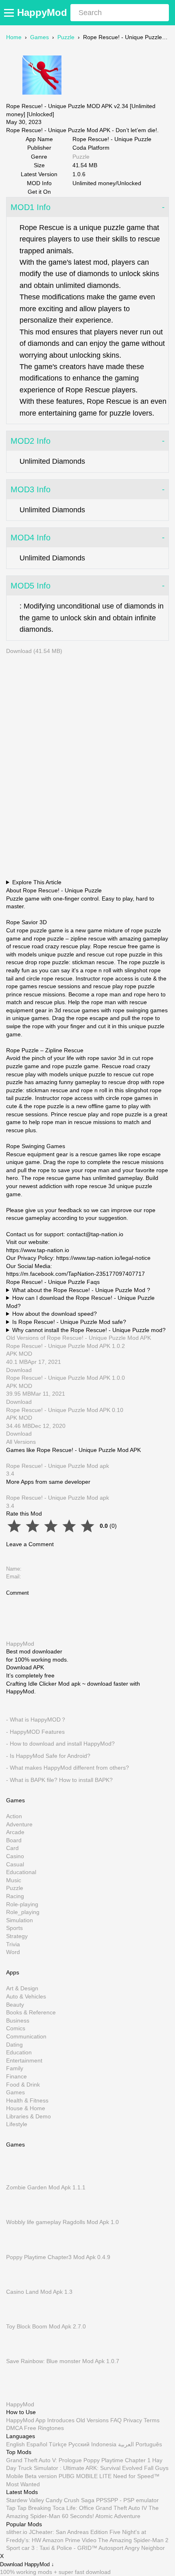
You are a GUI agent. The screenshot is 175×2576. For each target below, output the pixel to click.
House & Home (26, 2108)
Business (18, 2021)
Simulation (20, 1920)
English (15, 2444)
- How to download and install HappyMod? (60, 1744)
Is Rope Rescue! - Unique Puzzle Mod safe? (69, 1322)
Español (37, 2444)
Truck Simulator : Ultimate (51, 2468)
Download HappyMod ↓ (27, 2564)
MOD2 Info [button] (31, 441)
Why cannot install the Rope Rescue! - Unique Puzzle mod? (89, 1330)
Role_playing (23, 1912)
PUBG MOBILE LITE (85, 2476)
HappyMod (42, 12)
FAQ (116, 2420)
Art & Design (22, 1988)
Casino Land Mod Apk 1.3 (39, 2292)
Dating (14, 2044)
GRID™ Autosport (100, 2548)
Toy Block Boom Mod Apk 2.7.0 (46, 2326)
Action (14, 1816)
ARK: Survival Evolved (114, 2468)
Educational (21, 1872)
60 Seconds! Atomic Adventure (101, 2516)
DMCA (14, 2428)
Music (14, 1880)
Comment (17, 1593)
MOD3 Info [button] (31, 489)
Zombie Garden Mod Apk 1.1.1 (46, 2187)
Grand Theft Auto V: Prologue (44, 2460)
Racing (15, 1896)
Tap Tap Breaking (28, 2508)
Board (14, 1840)
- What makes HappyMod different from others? (68, 1768)
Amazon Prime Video (69, 2540)
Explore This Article (37, 882)
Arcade (15, 1832)
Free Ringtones (44, 2428)
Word (13, 1952)
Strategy (17, 1936)
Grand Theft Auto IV (122, 2508)
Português (149, 2444)
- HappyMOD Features (35, 1731)
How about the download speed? (55, 1314)
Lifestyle (17, 2124)
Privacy (133, 2420)
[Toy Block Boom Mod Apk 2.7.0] (18, 2318)
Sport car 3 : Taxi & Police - (41, 2548)
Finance (16, 2076)
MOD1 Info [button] (31, 207)
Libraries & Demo (28, 2116)
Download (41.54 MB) (34, 651)
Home (14, 37)
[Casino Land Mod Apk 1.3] (18, 2284)
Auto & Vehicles (26, 1996)
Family (15, 2068)
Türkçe (58, 2444)
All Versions (21, 1442)
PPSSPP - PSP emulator (127, 2500)
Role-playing (22, 1904)
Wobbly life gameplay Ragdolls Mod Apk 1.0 (62, 2222)
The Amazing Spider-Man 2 (133, 2540)
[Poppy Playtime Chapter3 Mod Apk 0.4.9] (18, 2249)
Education (19, 2052)
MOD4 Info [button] (31, 538)
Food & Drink (23, 2084)
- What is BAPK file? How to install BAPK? (59, 1780)
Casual (15, 1864)
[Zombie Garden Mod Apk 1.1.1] (18, 2180)
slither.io (17, 2532)
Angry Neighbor (145, 2548)
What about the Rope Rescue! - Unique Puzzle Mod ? (81, 1290)
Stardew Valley (25, 2500)
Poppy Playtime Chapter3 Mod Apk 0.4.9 (58, 2257)
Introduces (61, 2420)
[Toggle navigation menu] (10, 13)
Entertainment (24, 2060)
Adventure (19, 1824)
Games (39, 37)
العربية (126, 2444)
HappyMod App (26, 2420)
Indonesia (104, 2444)
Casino (15, 1856)
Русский (79, 2444)
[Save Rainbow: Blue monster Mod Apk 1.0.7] (18, 2353)
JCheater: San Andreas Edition (68, 2532)
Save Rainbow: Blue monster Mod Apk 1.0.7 (63, 2361)
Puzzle (66, 37)
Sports (14, 1928)
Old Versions (92, 2420)
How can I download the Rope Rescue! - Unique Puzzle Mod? (80, 1302)
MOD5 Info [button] (31, 586)
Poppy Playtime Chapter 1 (117, 2460)
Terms (152, 2420)
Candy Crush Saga (70, 2500)
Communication (26, 2036)
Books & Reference (31, 2012)
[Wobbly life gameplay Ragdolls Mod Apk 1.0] (18, 2214)
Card (12, 1848)
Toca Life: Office (73, 2508)
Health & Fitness (27, 2100)
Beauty (15, 2004)
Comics (16, 2028)
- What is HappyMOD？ (36, 1720)
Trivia (13, 1944)
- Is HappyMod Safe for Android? (48, 1756)
